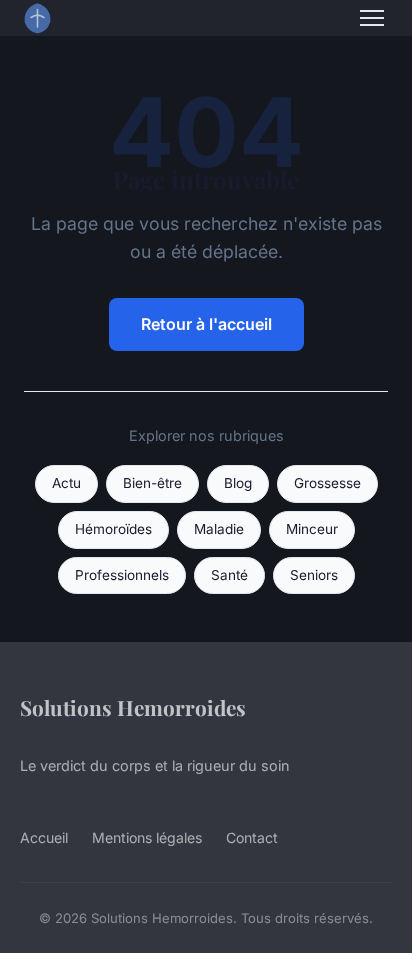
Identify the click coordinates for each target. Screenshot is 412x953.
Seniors (314, 575)
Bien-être (152, 483)
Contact (252, 837)
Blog (238, 483)
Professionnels (122, 575)
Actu (66, 483)
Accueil (44, 837)
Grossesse (327, 483)
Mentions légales (147, 837)
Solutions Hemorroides (133, 707)
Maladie (219, 529)
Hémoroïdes (113, 529)
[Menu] (372, 18)
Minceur (312, 529)
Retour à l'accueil (206, 324)
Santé (229, 575)
